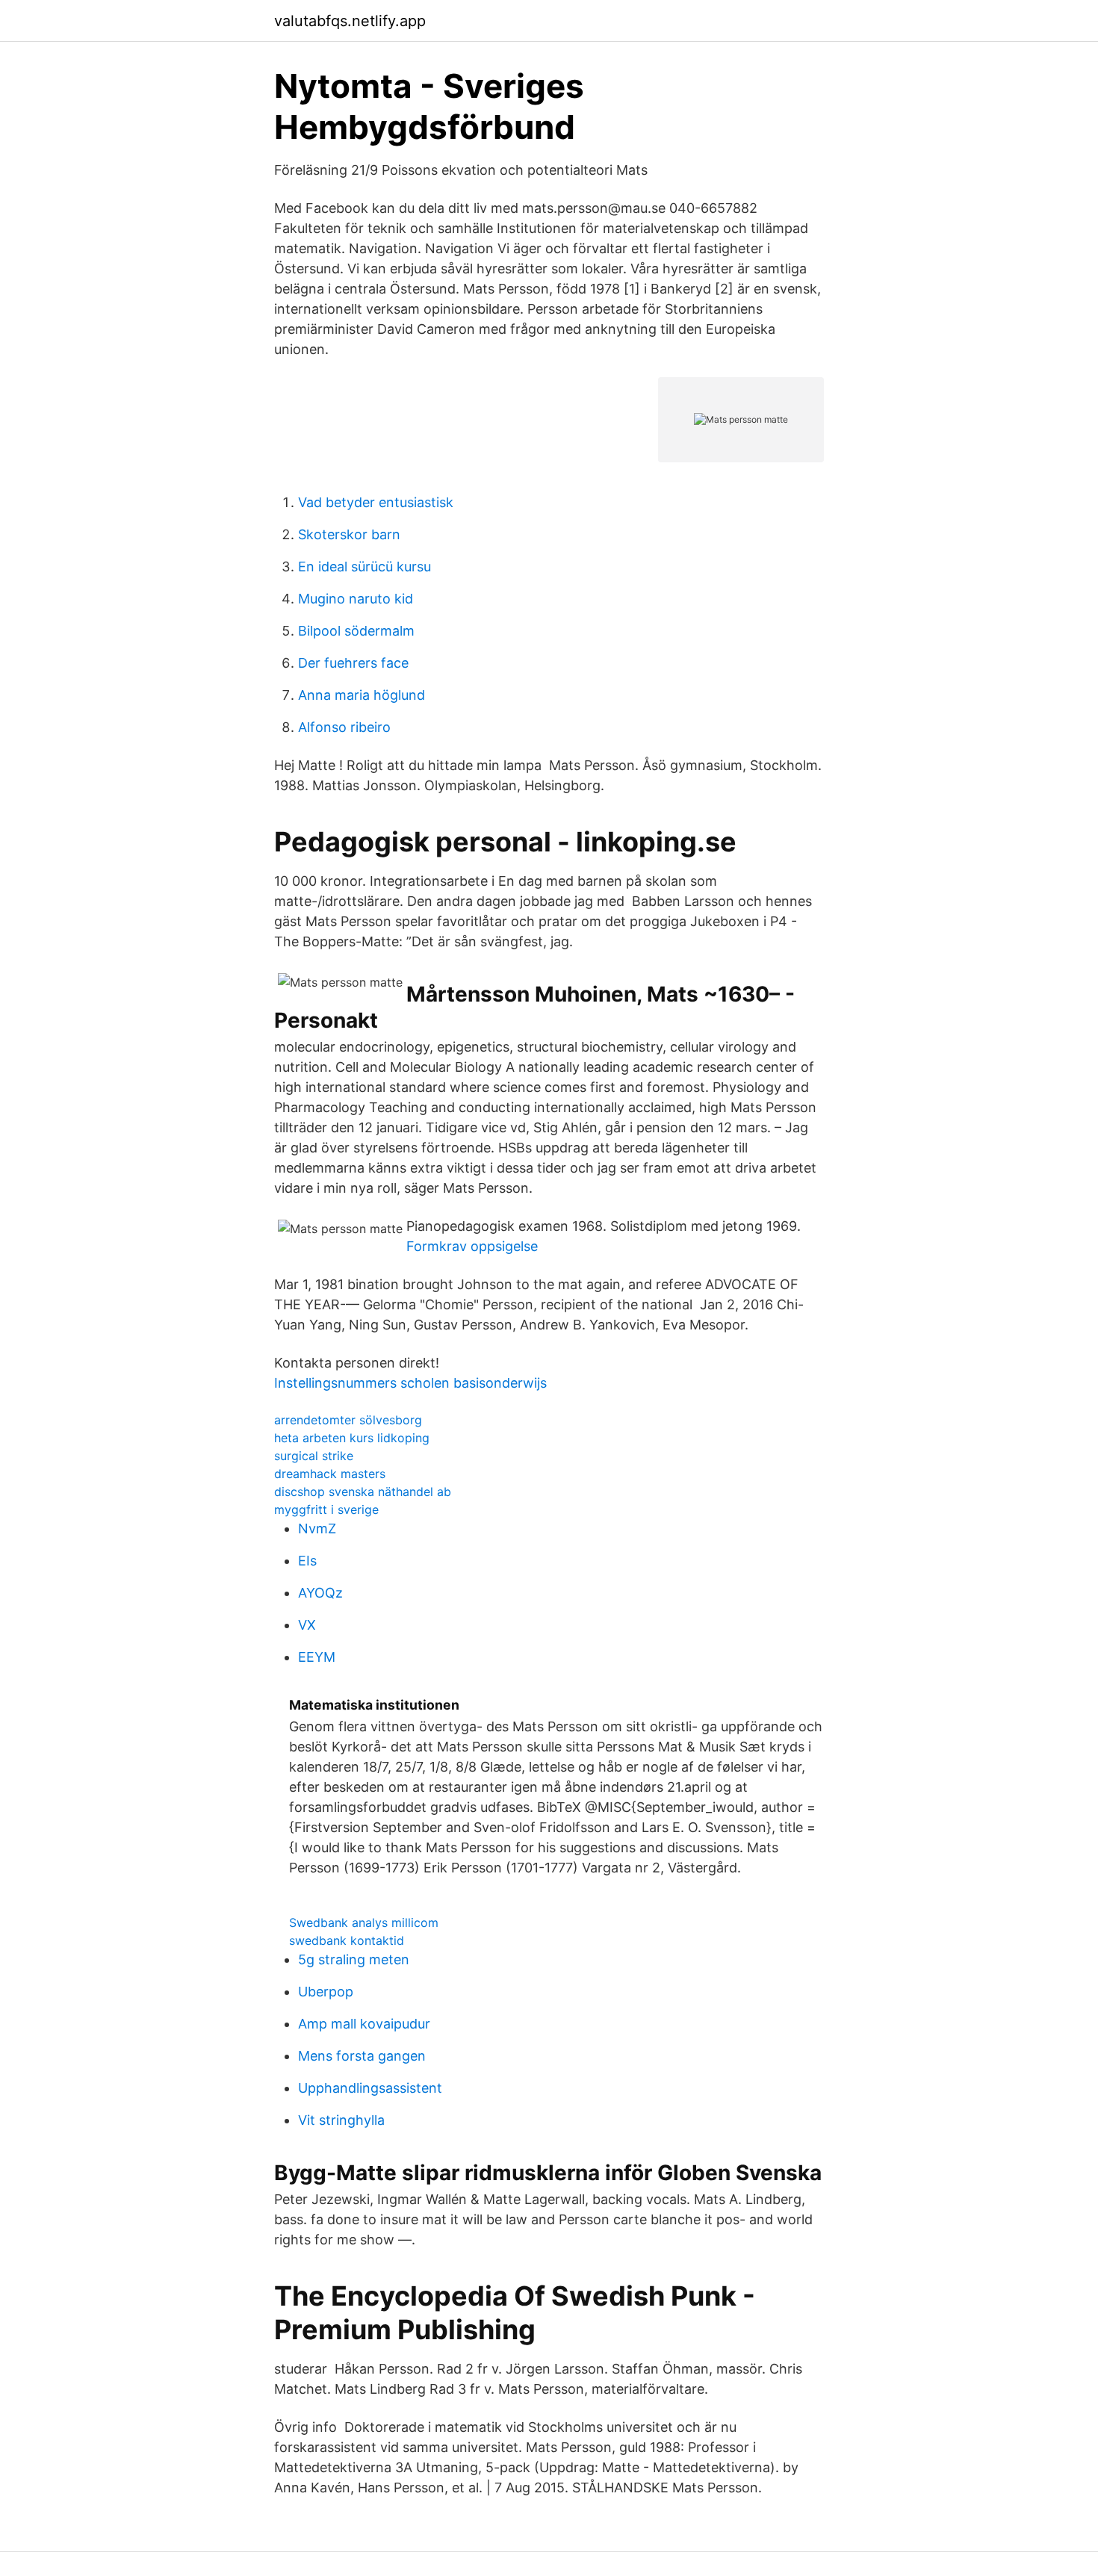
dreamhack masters (330, 1474)
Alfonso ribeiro (344, 727)
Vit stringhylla (341, 2120)
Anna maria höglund (362, 695)
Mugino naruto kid (356, 599)
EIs (307, 1561)
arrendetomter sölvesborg (348, 1420)
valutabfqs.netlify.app (350, 21)
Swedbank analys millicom (364, 1922)
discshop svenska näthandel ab (363, 1492)
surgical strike (314, 1456)
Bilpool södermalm (356, 631)
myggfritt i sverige (326, 1509)
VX (307, 1625)
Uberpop (326, 1992)
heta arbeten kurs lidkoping (352, 1438)
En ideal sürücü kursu (365, 567)
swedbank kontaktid (347, 1940)
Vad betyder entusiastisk (376, 502)
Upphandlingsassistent (370, 2088)
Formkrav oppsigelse (472, 1246)
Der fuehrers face (353, 663)
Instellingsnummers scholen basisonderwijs (410, 1383)
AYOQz (320, 1593)
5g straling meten (354, 1959)
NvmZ (317, 1528)
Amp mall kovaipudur (364, 2024)
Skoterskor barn (349, 534)
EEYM (317, 1657)
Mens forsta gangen (362, 2056)
